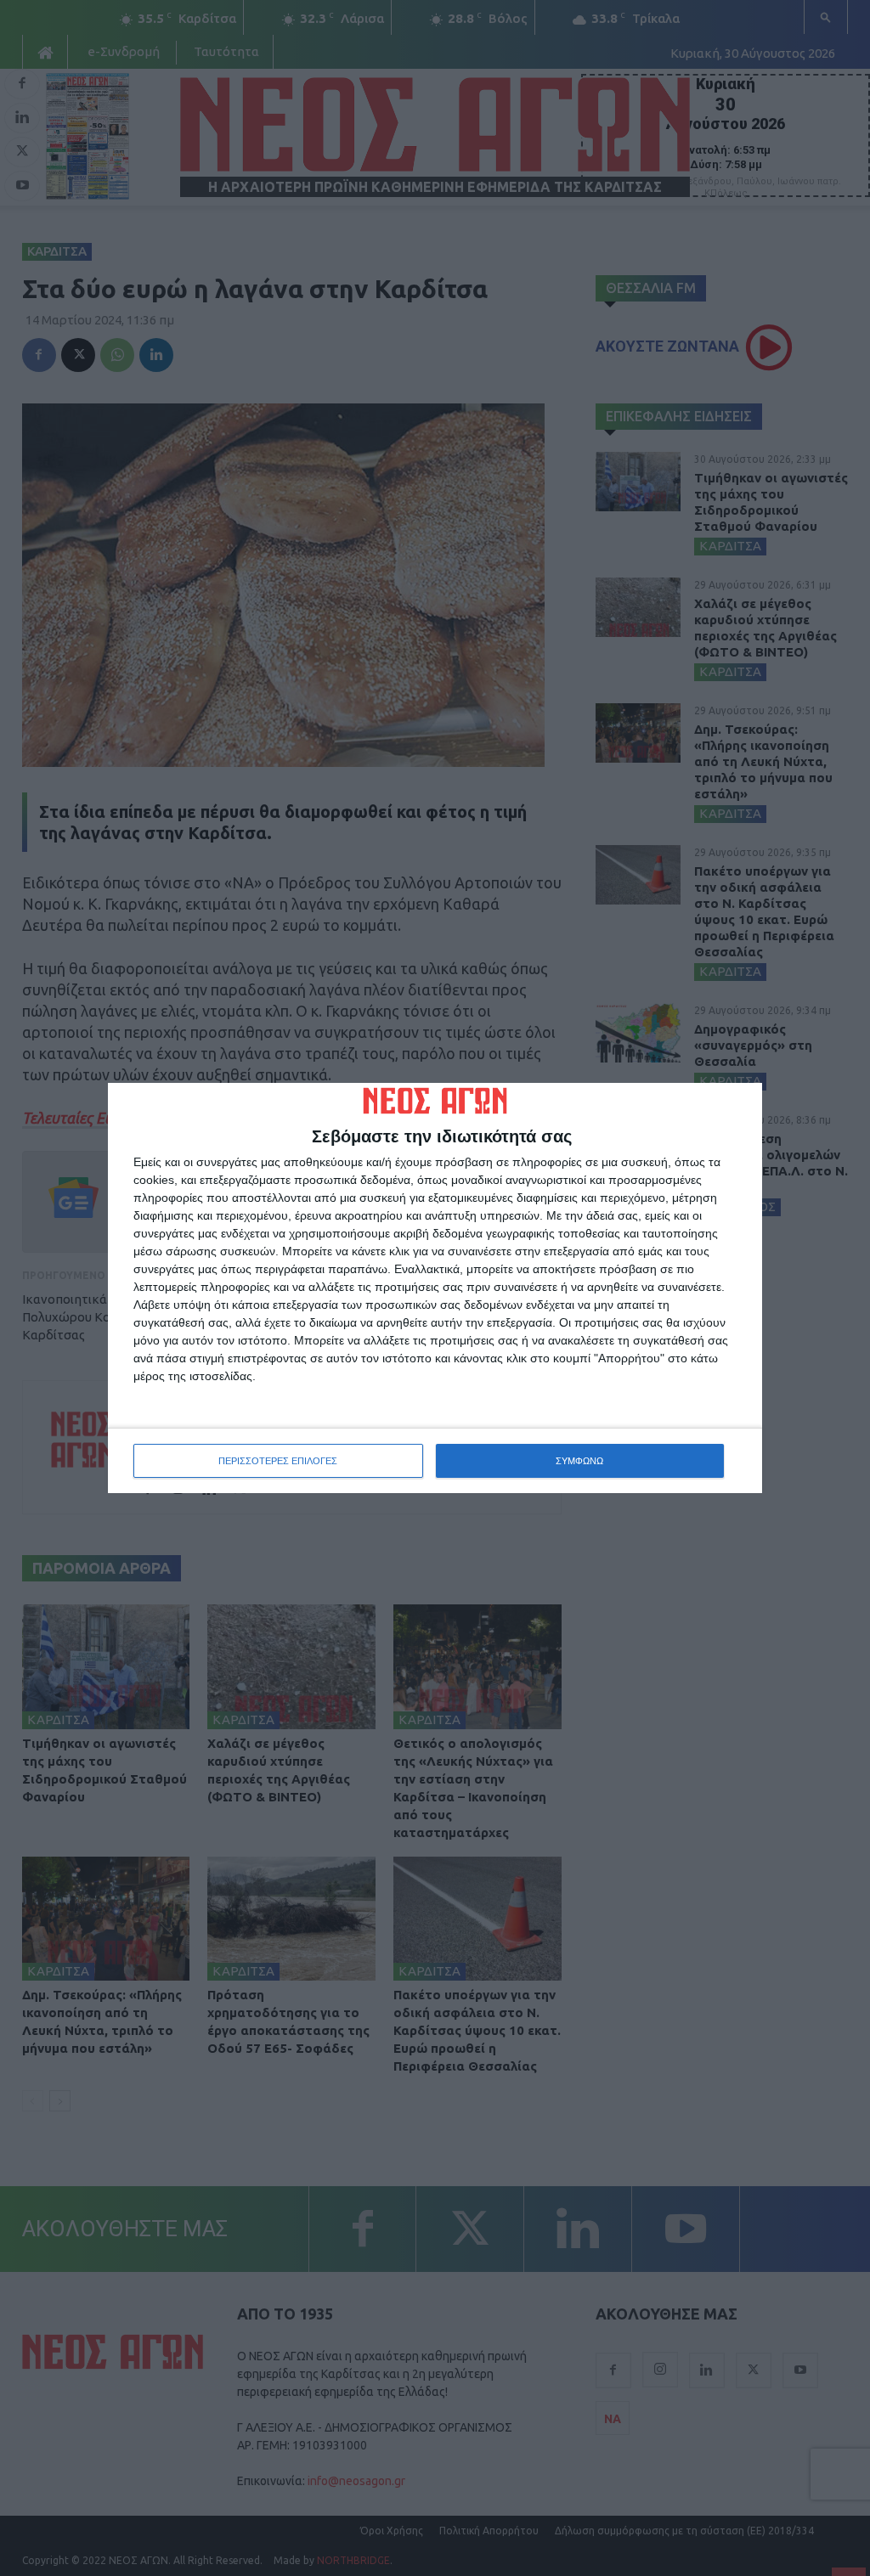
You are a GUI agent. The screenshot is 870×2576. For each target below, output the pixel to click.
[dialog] (435, 1288)
